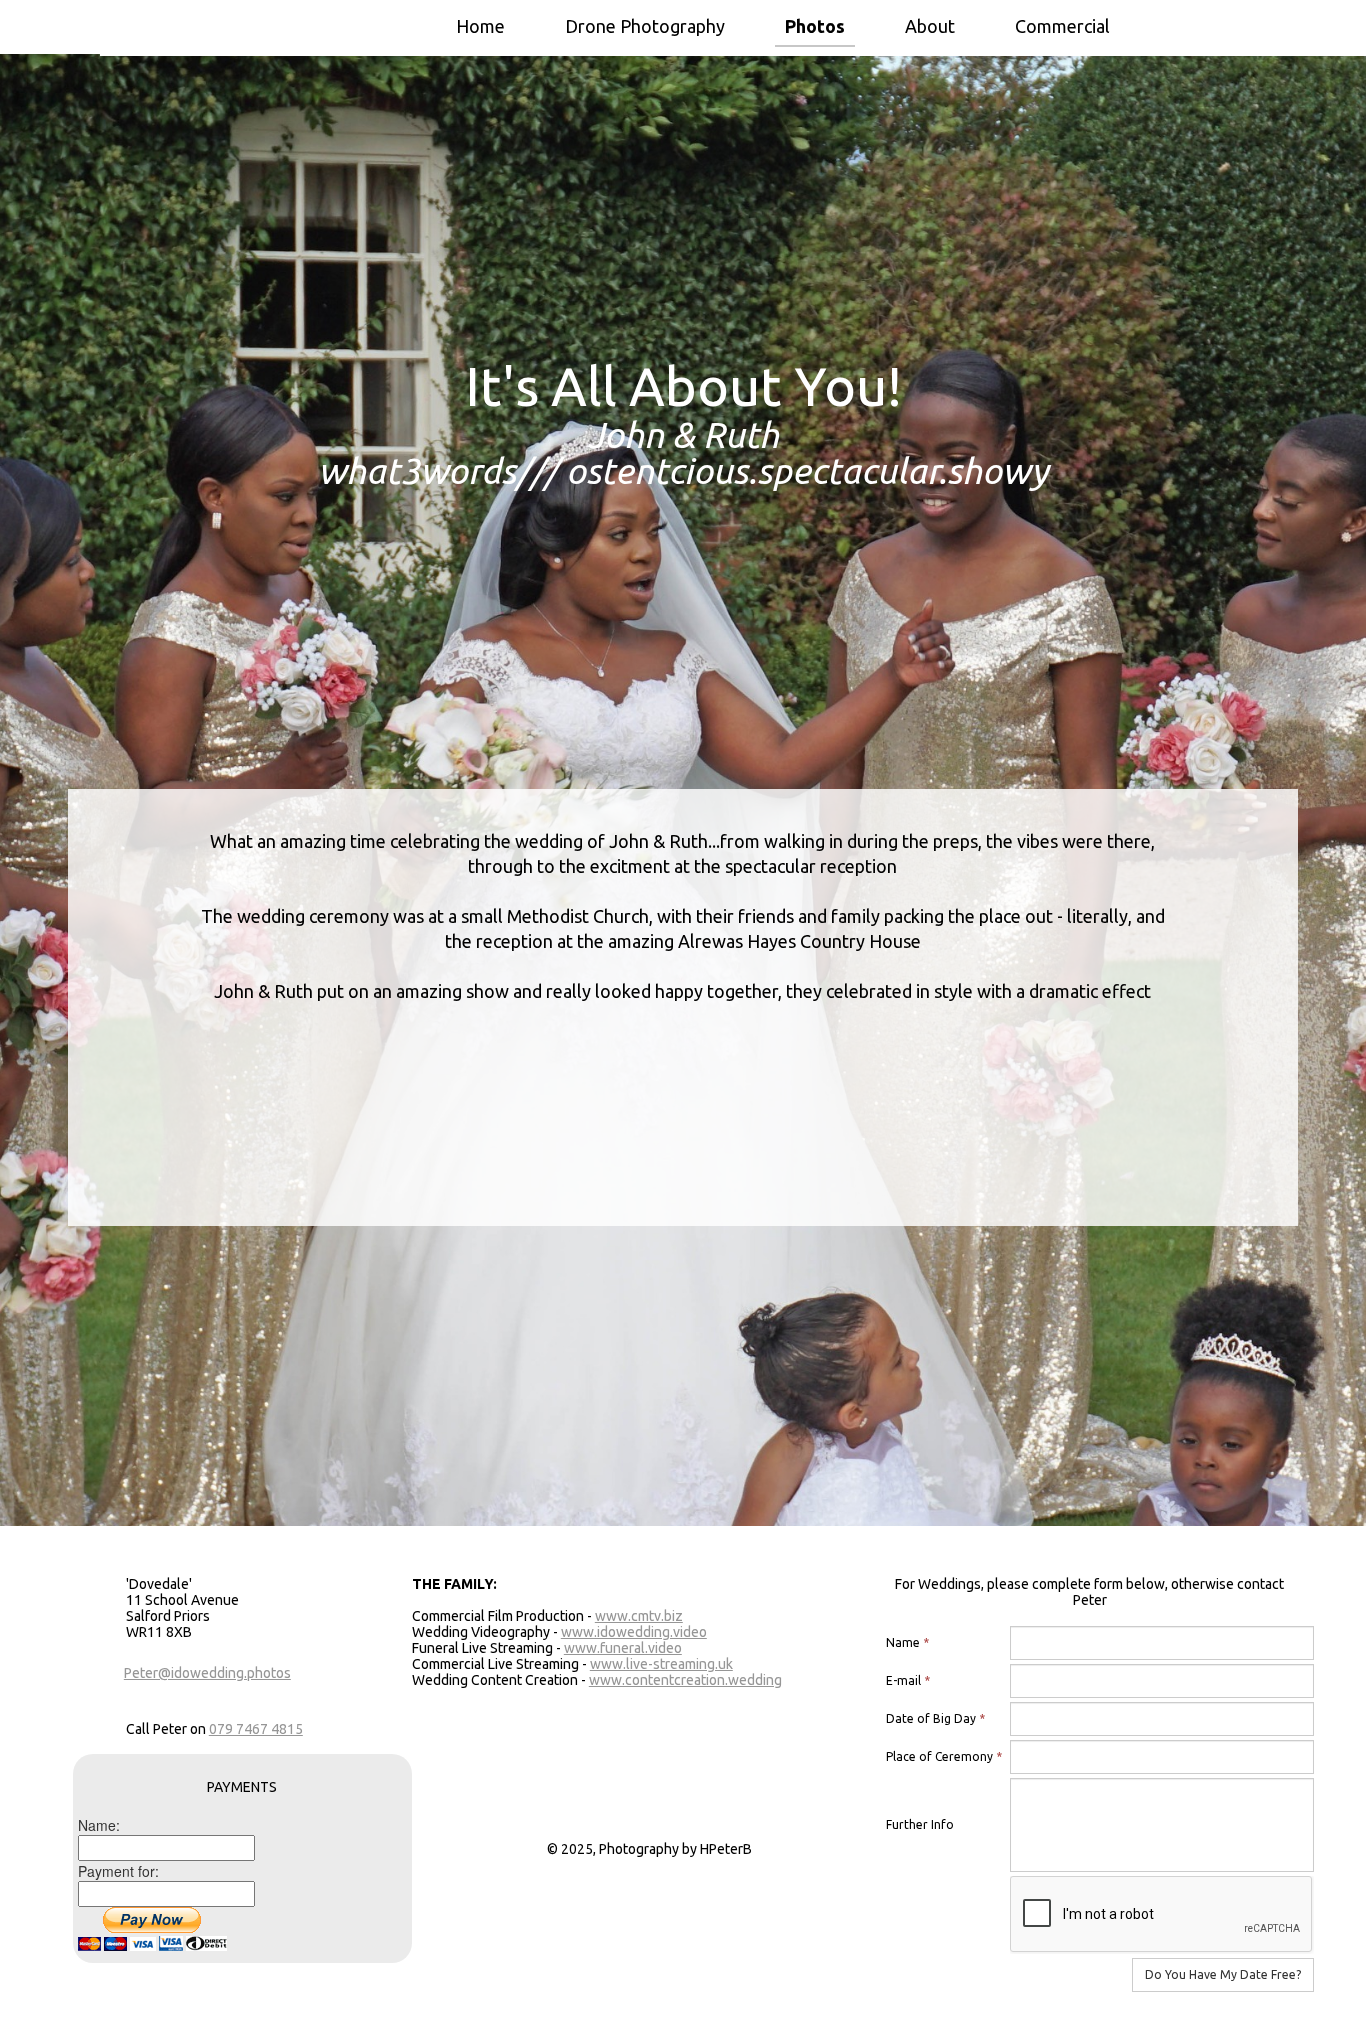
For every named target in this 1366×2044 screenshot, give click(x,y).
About (930, 26)
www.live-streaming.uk (661, 1664)
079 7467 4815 (256, 1729)
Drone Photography (645, 26)
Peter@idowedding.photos (207, 1673)
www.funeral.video (623, 1648)
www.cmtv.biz (639, 1616)
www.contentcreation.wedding (685, 1680)
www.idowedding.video (634, 1632)
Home (480, 26)
